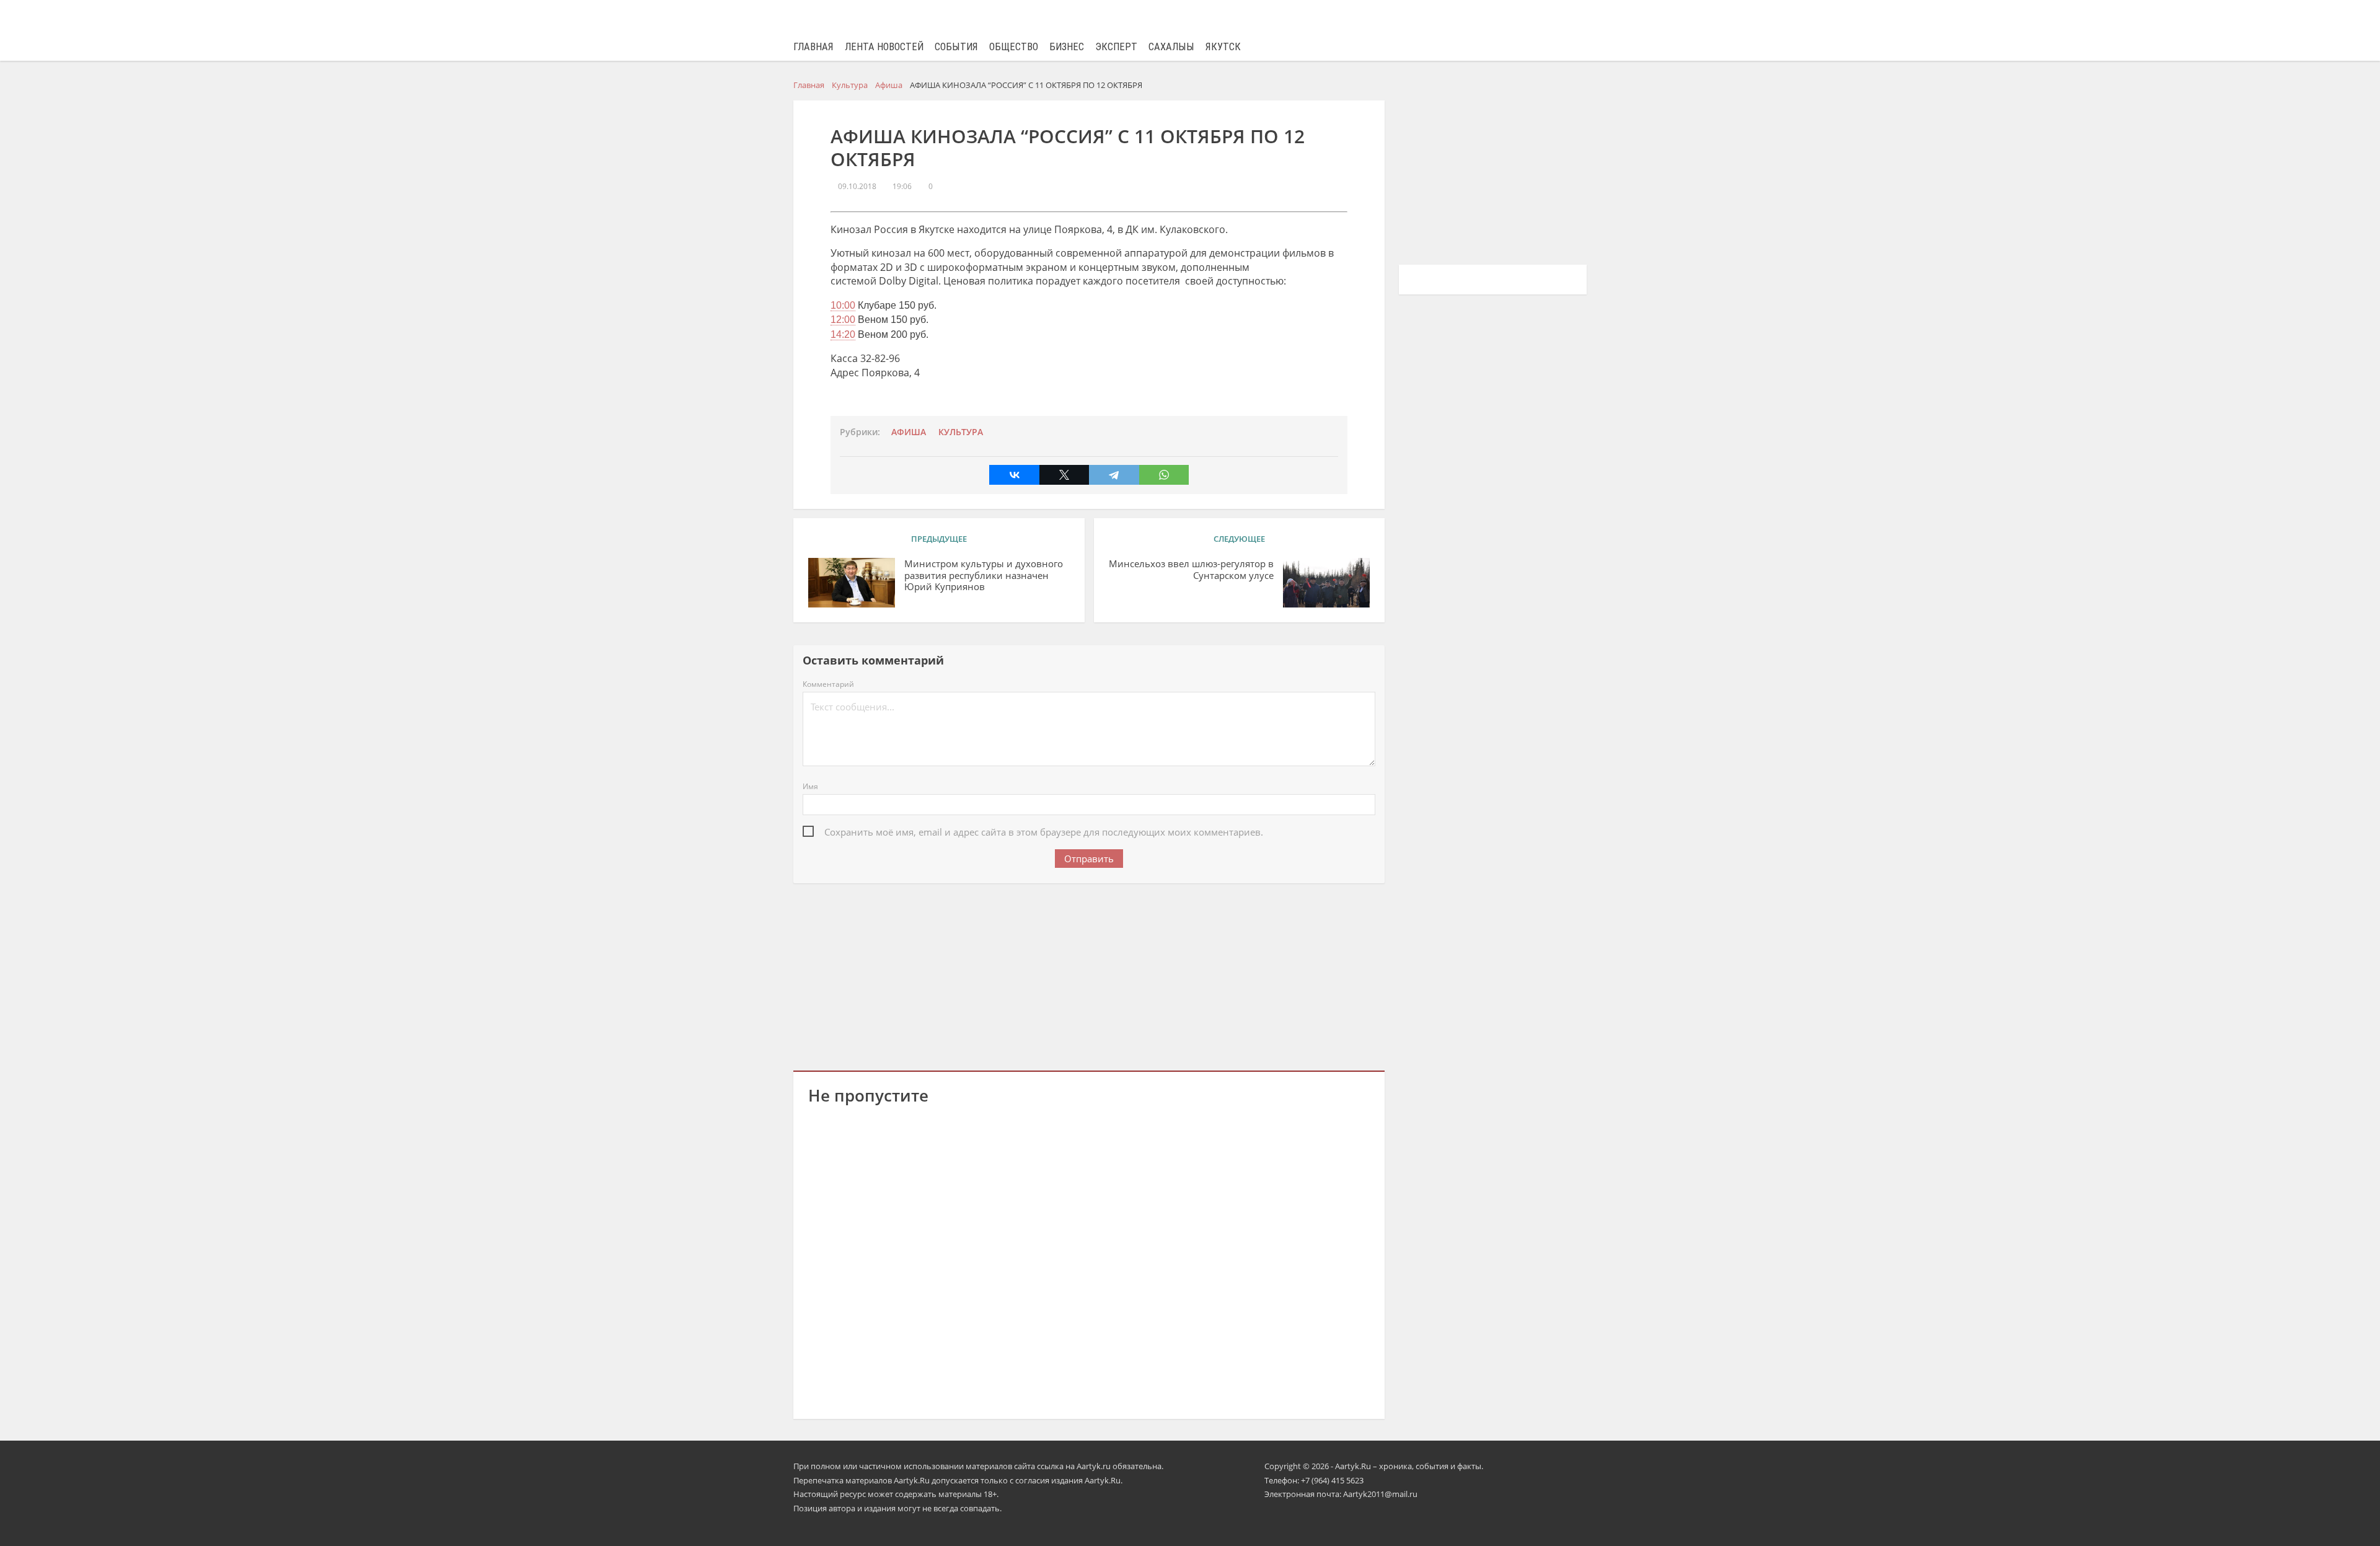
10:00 (843, 305)
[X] (1064, 475)
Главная (813, 47)
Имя (810, 786)
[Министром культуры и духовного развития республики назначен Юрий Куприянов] (852, 583)
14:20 (843, 334)
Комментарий (828, 684)
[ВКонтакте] (1014, 475)
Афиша (909, 432)
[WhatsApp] (1164, 475)
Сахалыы (1171, 47)
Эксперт (1116, 47)
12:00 (843, 320)
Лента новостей (884, 47)
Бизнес (1067, 47)
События (956, 47)
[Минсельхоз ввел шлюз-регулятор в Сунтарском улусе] (1326, 583)
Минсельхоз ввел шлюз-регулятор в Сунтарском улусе (1191, 570)
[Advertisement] (1089, 974)
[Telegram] (1114, 475)
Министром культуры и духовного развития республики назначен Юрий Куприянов (984, 576)
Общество (1014, 47)
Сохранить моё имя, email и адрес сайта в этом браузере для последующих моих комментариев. (1044, 832)
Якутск (1223, 47)
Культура (961, 432)
